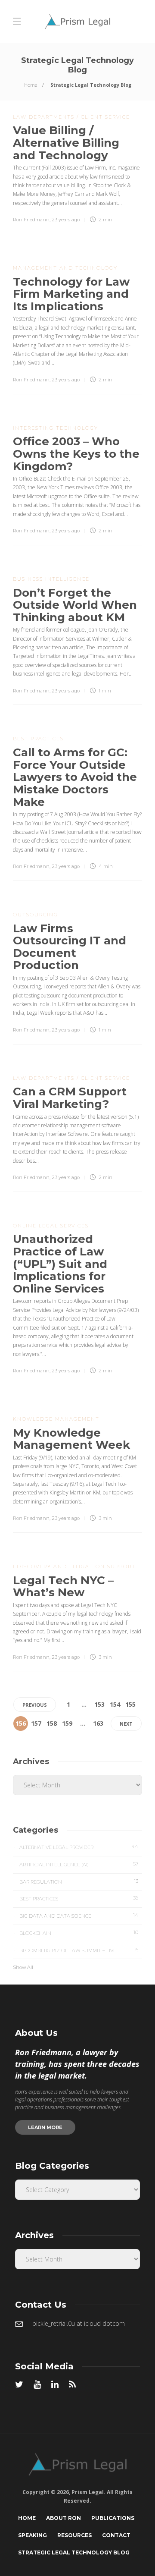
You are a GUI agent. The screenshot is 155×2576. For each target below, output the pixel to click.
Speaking (33, 2535)
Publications (113, 2518)
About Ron (64, 2518)
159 (67, 1723)
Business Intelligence (51, 579)
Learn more (45, 2127)
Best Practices (38, 739)
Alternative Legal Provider (79, 1847)
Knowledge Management (56, 1419)
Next (126, 1724)
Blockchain (79, 1933)
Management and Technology (65, 268)
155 (130, 1704)
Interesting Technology (56, 428)
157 (36, 1723)
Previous (35, 1705)
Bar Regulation (79, 1881)
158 (52, 1723)
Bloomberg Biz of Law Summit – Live (79, 1950)
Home (31, 85)
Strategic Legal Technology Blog (74, 2552)
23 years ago (66, 220)
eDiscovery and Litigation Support (74, 1566)
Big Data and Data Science (79, 1915)
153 (99, 1704)
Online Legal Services (51, 1226)
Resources (74, 2535)
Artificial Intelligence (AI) (79, 1864)
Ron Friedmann (31, 220)
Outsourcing (36, 915)
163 (98, 1723)
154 (115, 1704)
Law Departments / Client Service (71, 117)
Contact (116, 2535)
